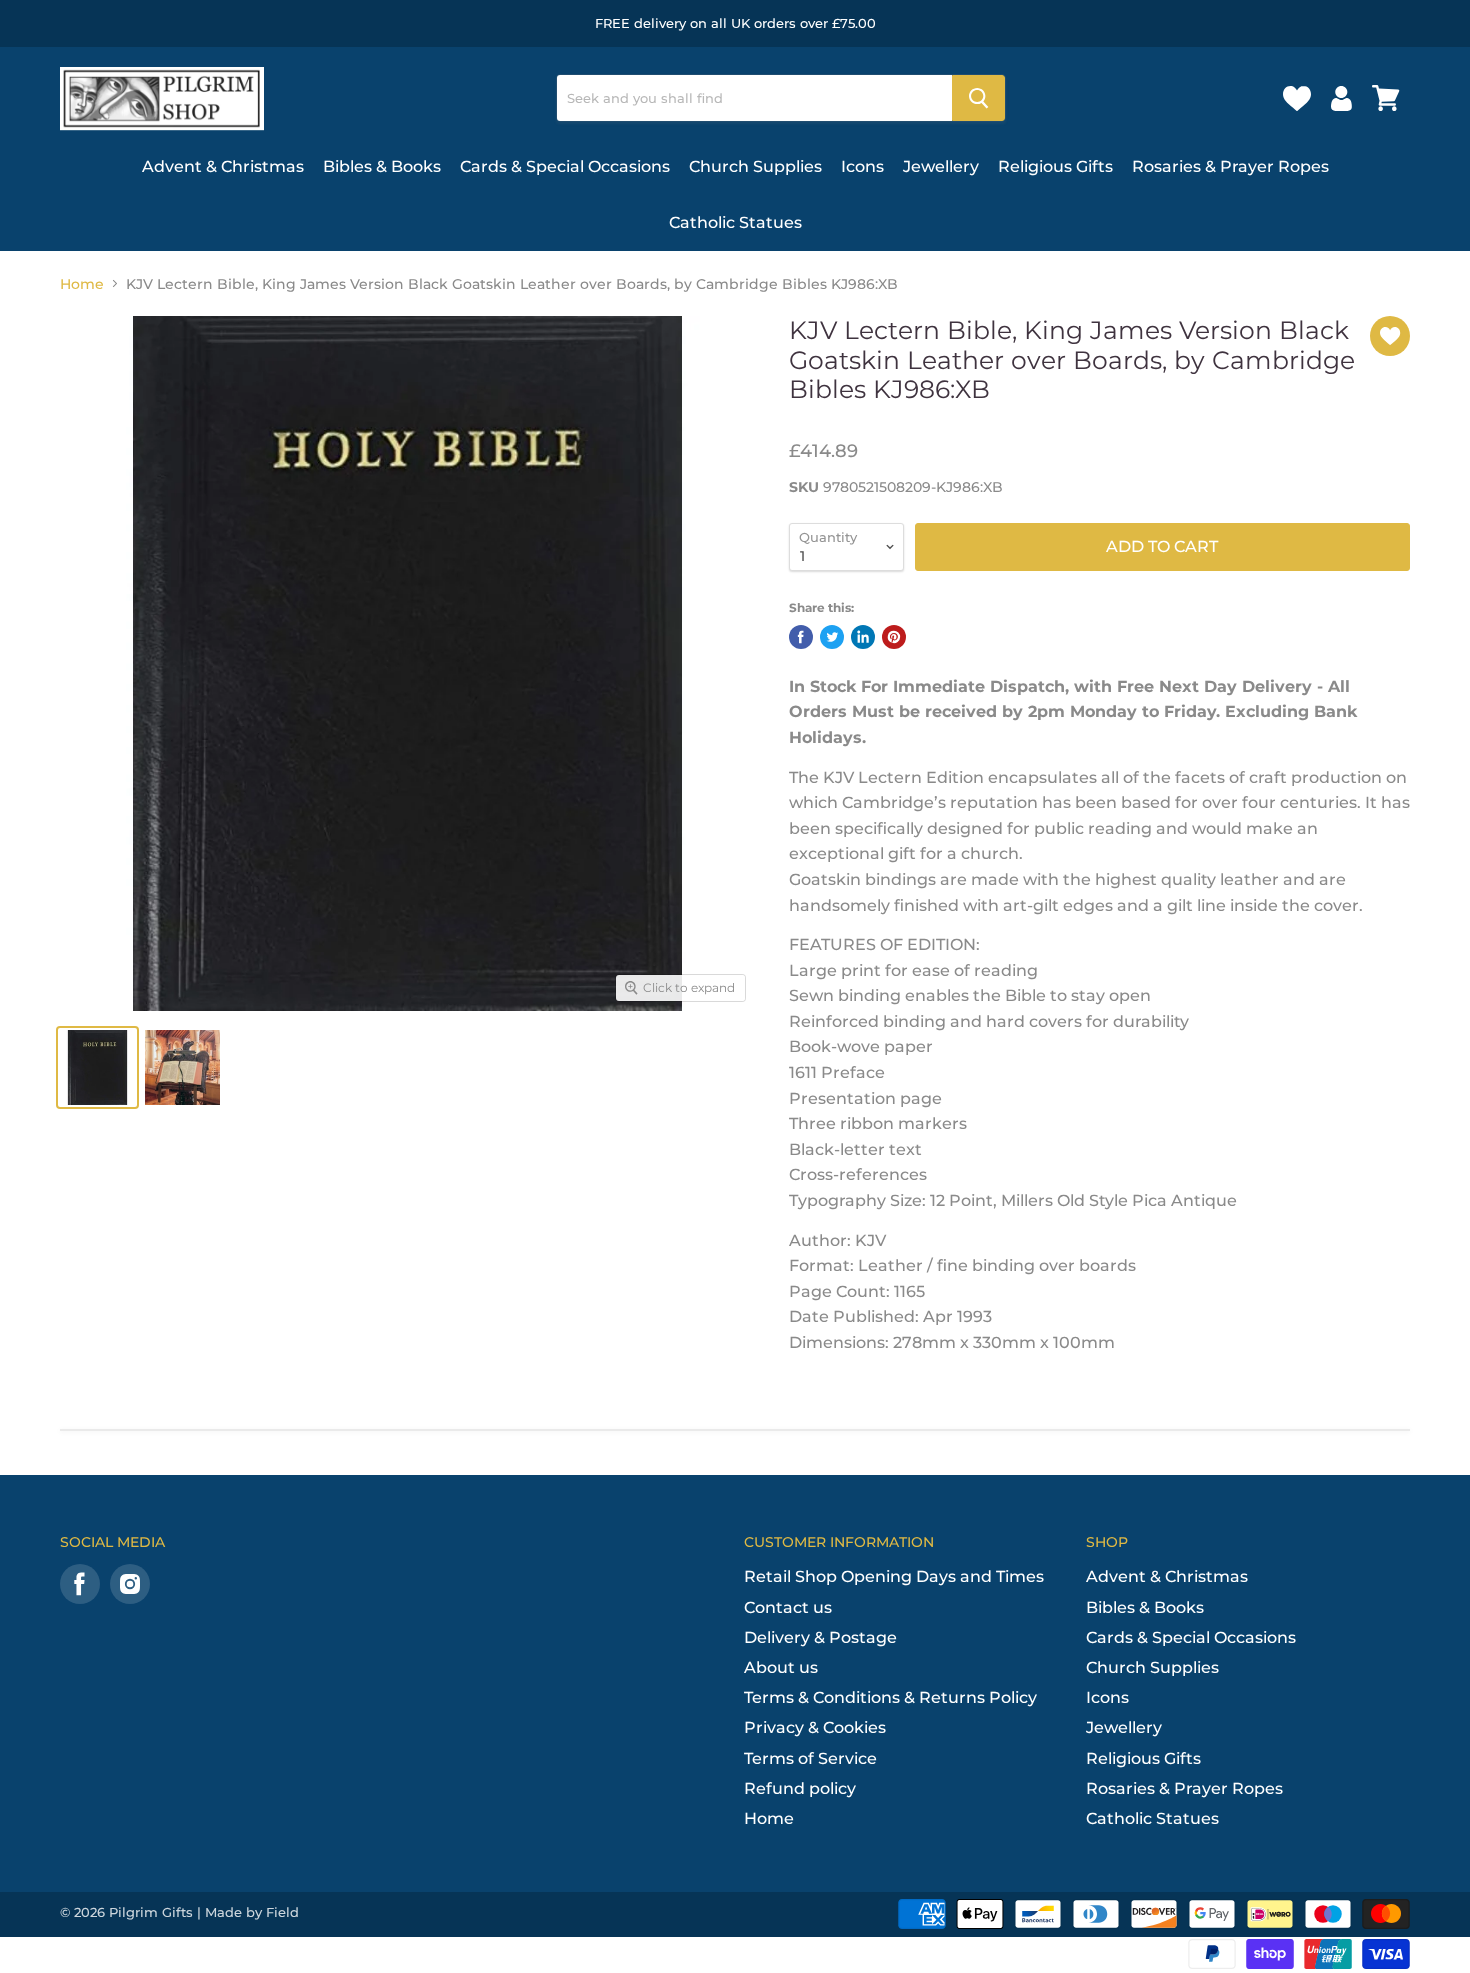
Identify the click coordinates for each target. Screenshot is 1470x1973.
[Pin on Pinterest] (894, 637)
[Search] (978, 98)
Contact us (788, 1607)
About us (781, 1667)
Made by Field (252, 1912)
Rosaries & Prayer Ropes (1230, 166)
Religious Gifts (1055, 166)
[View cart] (1386, 98)
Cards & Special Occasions (565, 166)
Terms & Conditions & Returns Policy (890, 1697)
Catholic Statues (735, 222)
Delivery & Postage (820, 1637)
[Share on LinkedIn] (863, 637)
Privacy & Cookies (815, 1727)
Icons (862, 166)
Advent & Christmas (223, 166)
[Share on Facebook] (801, 637)
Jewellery (941, 166)
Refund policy (800, 1788)
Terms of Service (810, 1758)
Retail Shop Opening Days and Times (894, 1576)
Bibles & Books (382, 166)
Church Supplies (755, 166)
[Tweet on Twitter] (832, 637)
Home (82, 284)
